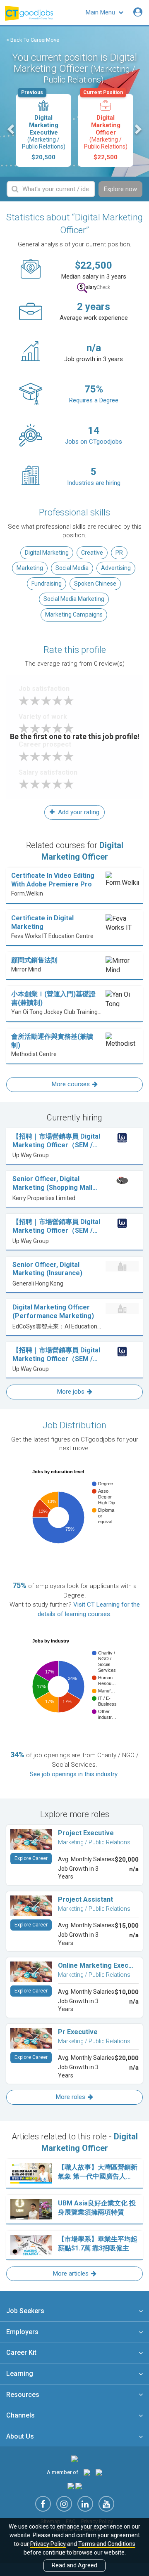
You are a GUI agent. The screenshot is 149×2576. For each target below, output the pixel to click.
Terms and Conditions (107, 2544)
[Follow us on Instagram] (64, 2504)
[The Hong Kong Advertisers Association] (87, 2472)
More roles (71, 2097)
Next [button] (137, 129)
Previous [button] (12, 129)
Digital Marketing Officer (105, 128)
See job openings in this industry (74, 1774)
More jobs (71, 1392)
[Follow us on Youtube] (106, 2504)
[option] (43, 130)
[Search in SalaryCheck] (94, 288)
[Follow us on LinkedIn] (85, 2504)
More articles (71, 2273)
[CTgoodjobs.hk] (74, 2458)
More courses (71, 1084)
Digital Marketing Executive (43, 128)
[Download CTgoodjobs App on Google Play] (79, 2486)
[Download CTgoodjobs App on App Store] (71, 2486)
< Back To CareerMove (33, 40)
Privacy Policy (48, 2544)
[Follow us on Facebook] (43, 2504)
